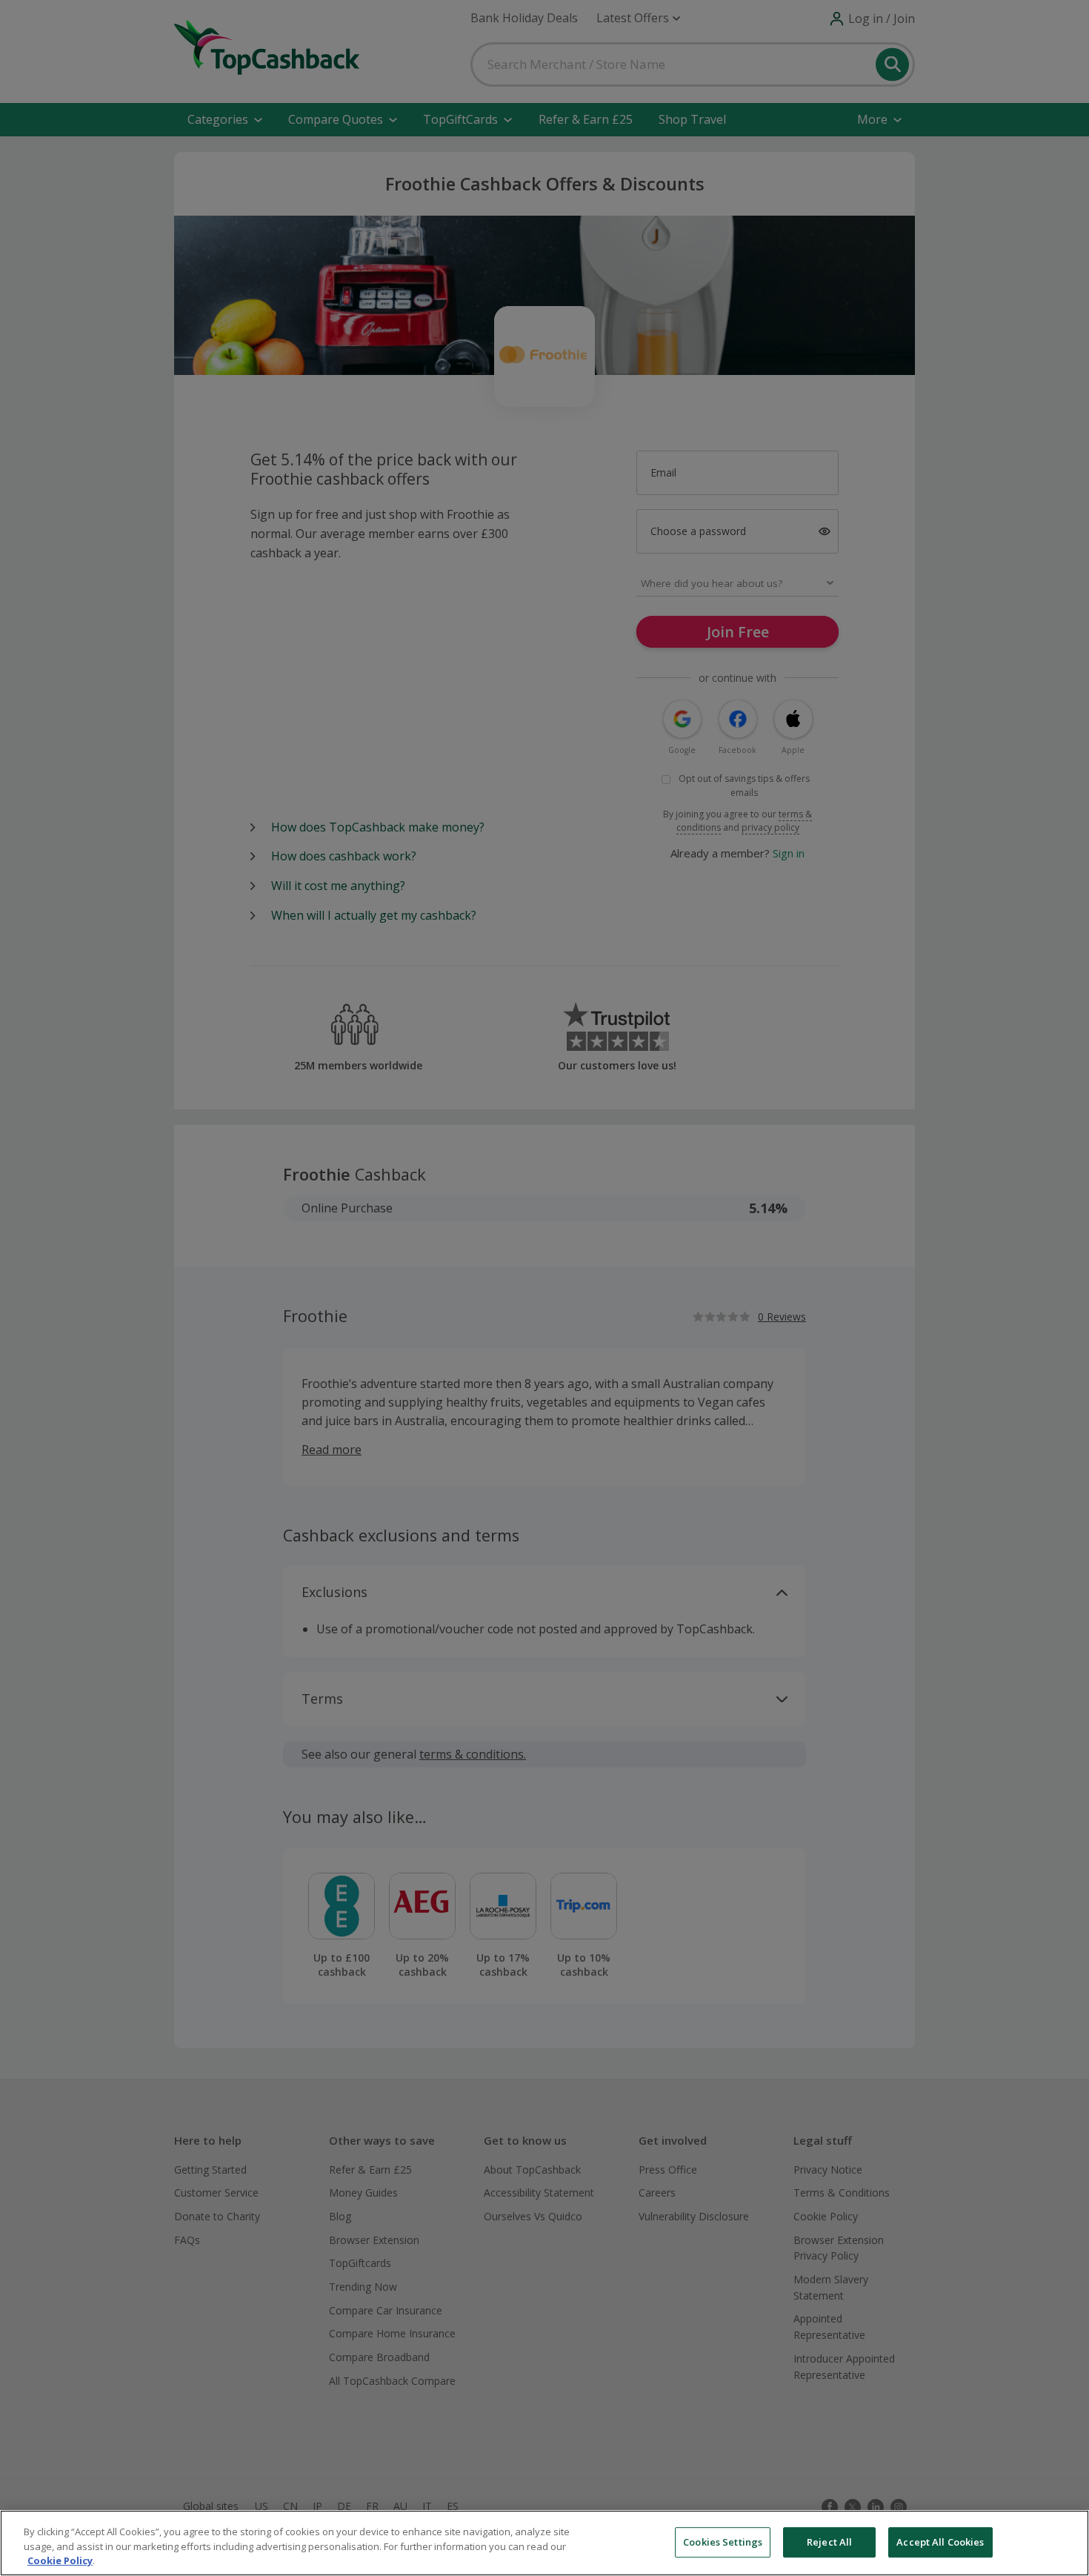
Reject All (829, 2542)
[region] (544, 2543)
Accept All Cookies (940, 2542)
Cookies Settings (723, 2542)
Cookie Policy (60, 2560)
